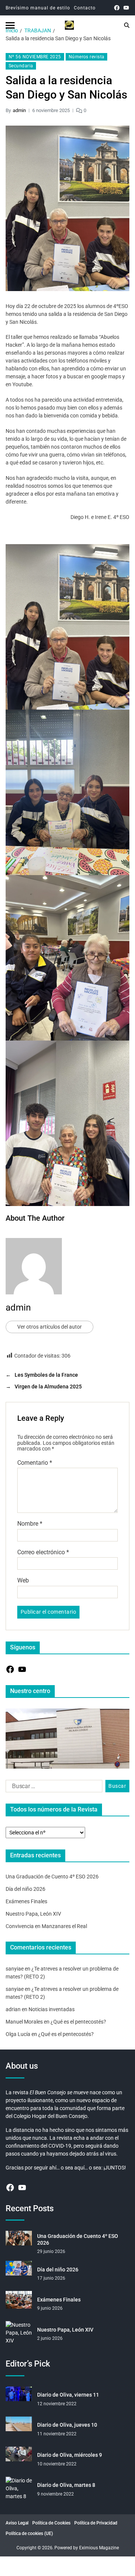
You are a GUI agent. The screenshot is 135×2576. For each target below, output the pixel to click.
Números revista (87, 57)
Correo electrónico (43, 1552)
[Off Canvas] (10, 25)
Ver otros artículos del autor (49, 1327)
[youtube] (126, 8)
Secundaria (21, 66)
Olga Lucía (18, 2034)
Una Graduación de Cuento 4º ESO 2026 (52, 1877)
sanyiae (15, 1969)
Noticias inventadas (52, 2009)
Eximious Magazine (99, 2548)
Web (23, 1581)
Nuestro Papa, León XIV (33, 1914)
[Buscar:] (52, 1788)
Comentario (35, 1463)
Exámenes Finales (26, 1901)
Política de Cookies (51, 2523)
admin (19, 110)
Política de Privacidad (96, 2523)
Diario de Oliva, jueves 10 (67, 2425)
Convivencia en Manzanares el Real (46, 1926)
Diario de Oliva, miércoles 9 (70, 2455)
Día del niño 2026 (25, 1889)
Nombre (30, 1524)
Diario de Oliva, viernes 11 (68, 2395)
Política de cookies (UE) (29, 2534)
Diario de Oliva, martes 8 (66, 2485)
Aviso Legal (17, 2523)
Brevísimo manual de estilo (38, 8)
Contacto (85, 8)
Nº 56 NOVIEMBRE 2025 (35, 57)
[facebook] (117, 8)
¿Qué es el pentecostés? (78, 2022)
